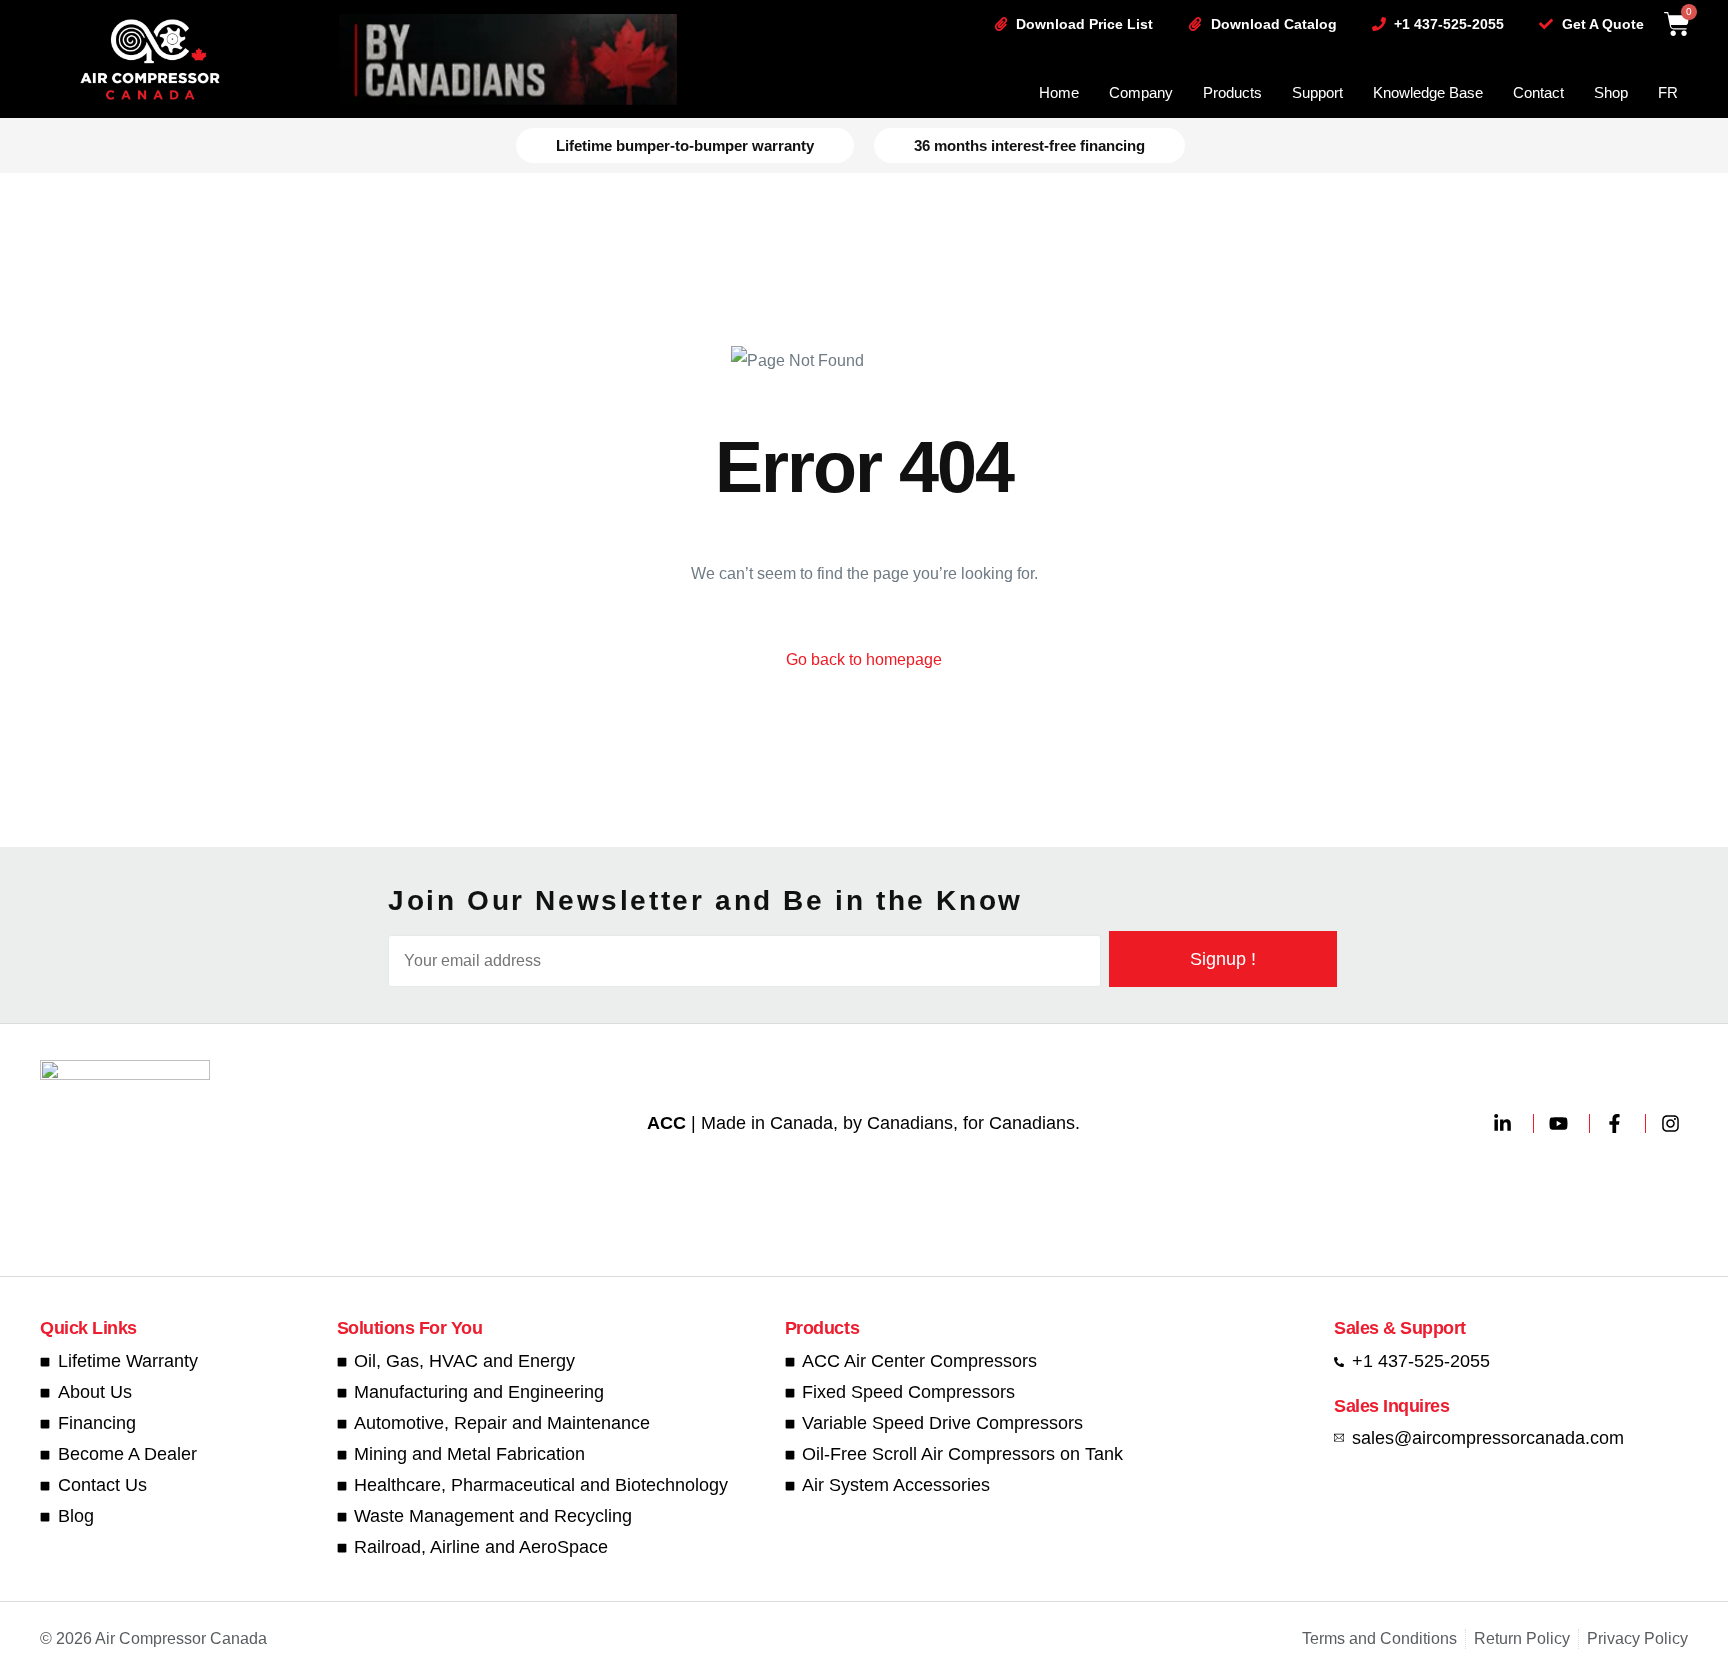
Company (1141, 92)
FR (1668, 92)
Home (1059, 92)
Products (1232, 92)
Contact (1538, 92)
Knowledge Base (1428, 92)
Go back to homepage (864, 659)
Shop (1611, 92)
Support (1317, 92)
